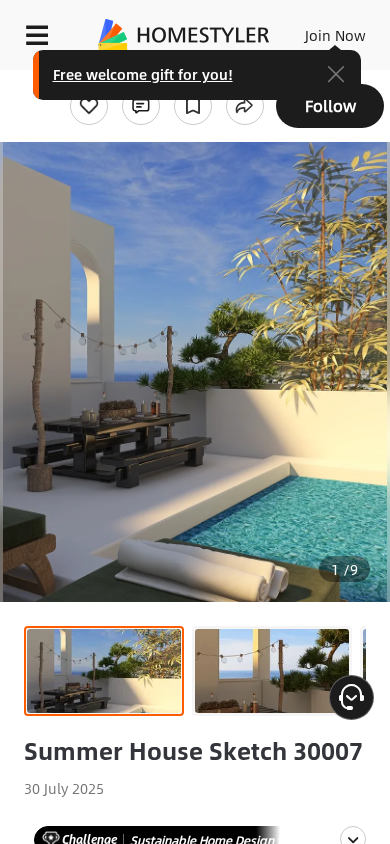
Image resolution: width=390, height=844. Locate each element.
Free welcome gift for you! (143, 74)
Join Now (335, 35)
